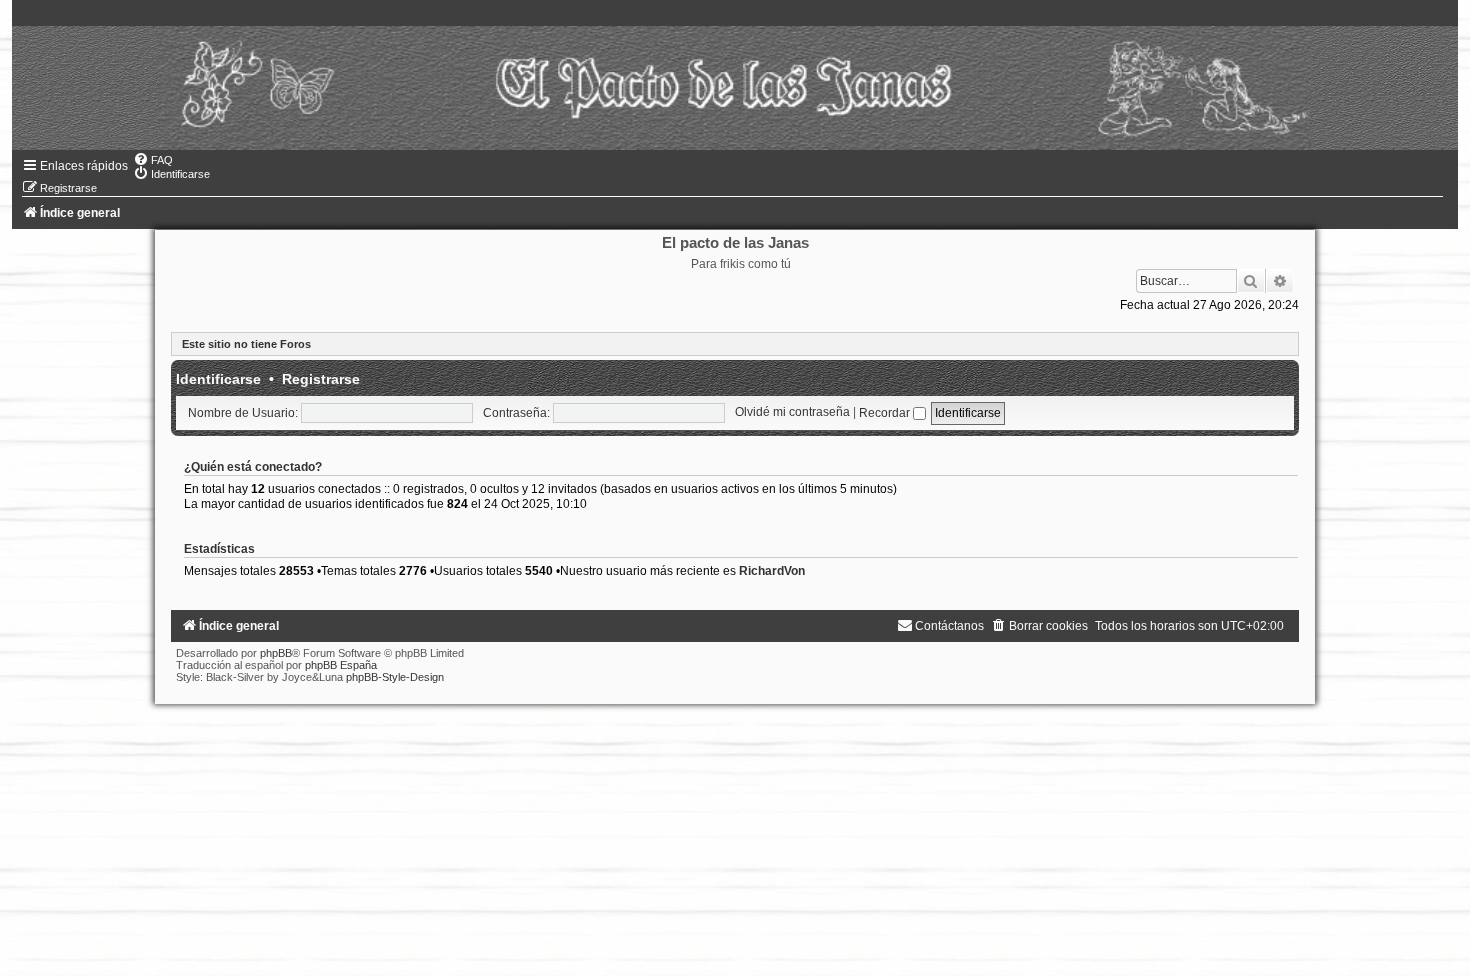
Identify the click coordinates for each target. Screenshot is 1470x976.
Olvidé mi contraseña (792, 413)
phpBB (276, 653)
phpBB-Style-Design (395, 677)
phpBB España (341, 665)
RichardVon (772, 571)
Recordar (886, 413)
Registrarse (321, 379)
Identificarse (218, 379)
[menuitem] (153, 160)
